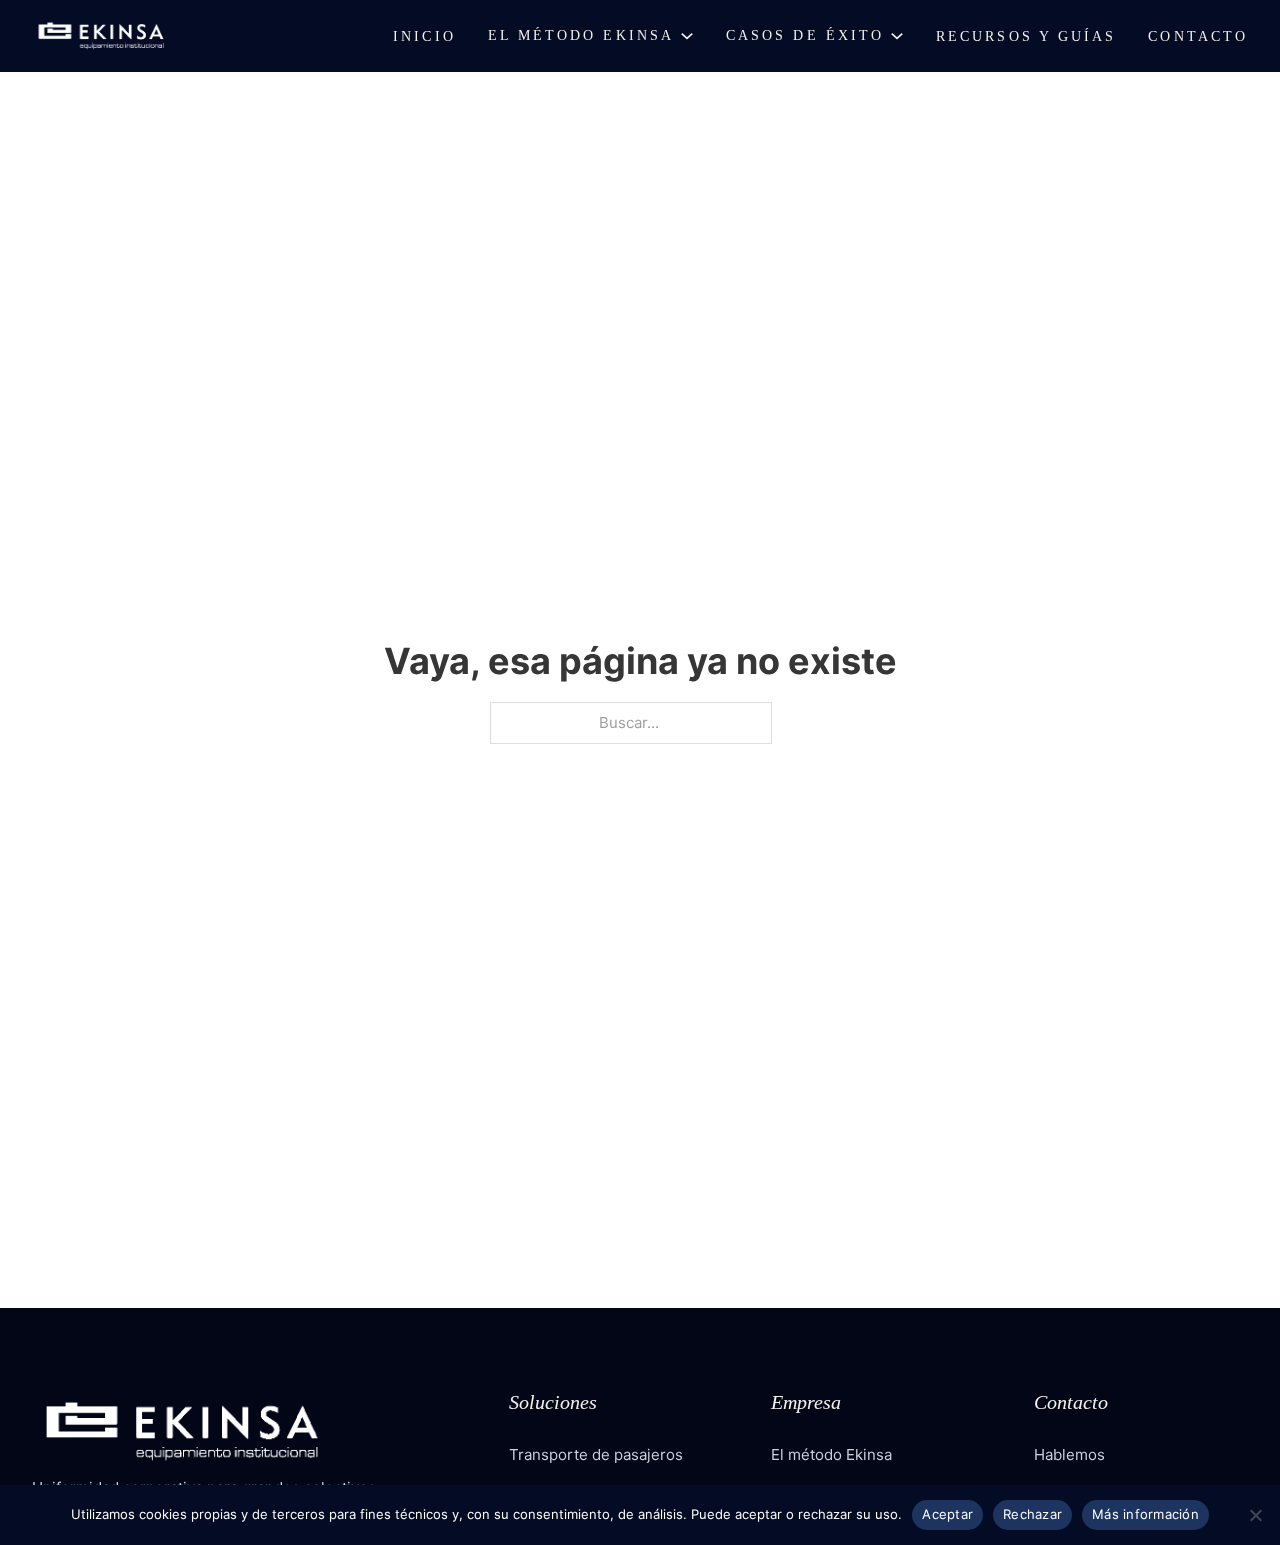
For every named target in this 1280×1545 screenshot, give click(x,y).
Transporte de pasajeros (596, 1454)
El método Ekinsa (581, 35)
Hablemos (1069, 1454)
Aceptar (947, 1514)
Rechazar (1032, 1514)
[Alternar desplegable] (687, 36)
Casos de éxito (805, 35)
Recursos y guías (1026, 36)
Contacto (1198, 36)
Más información (1145, 1514)
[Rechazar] (1255, 1515)
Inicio (424, 36)
